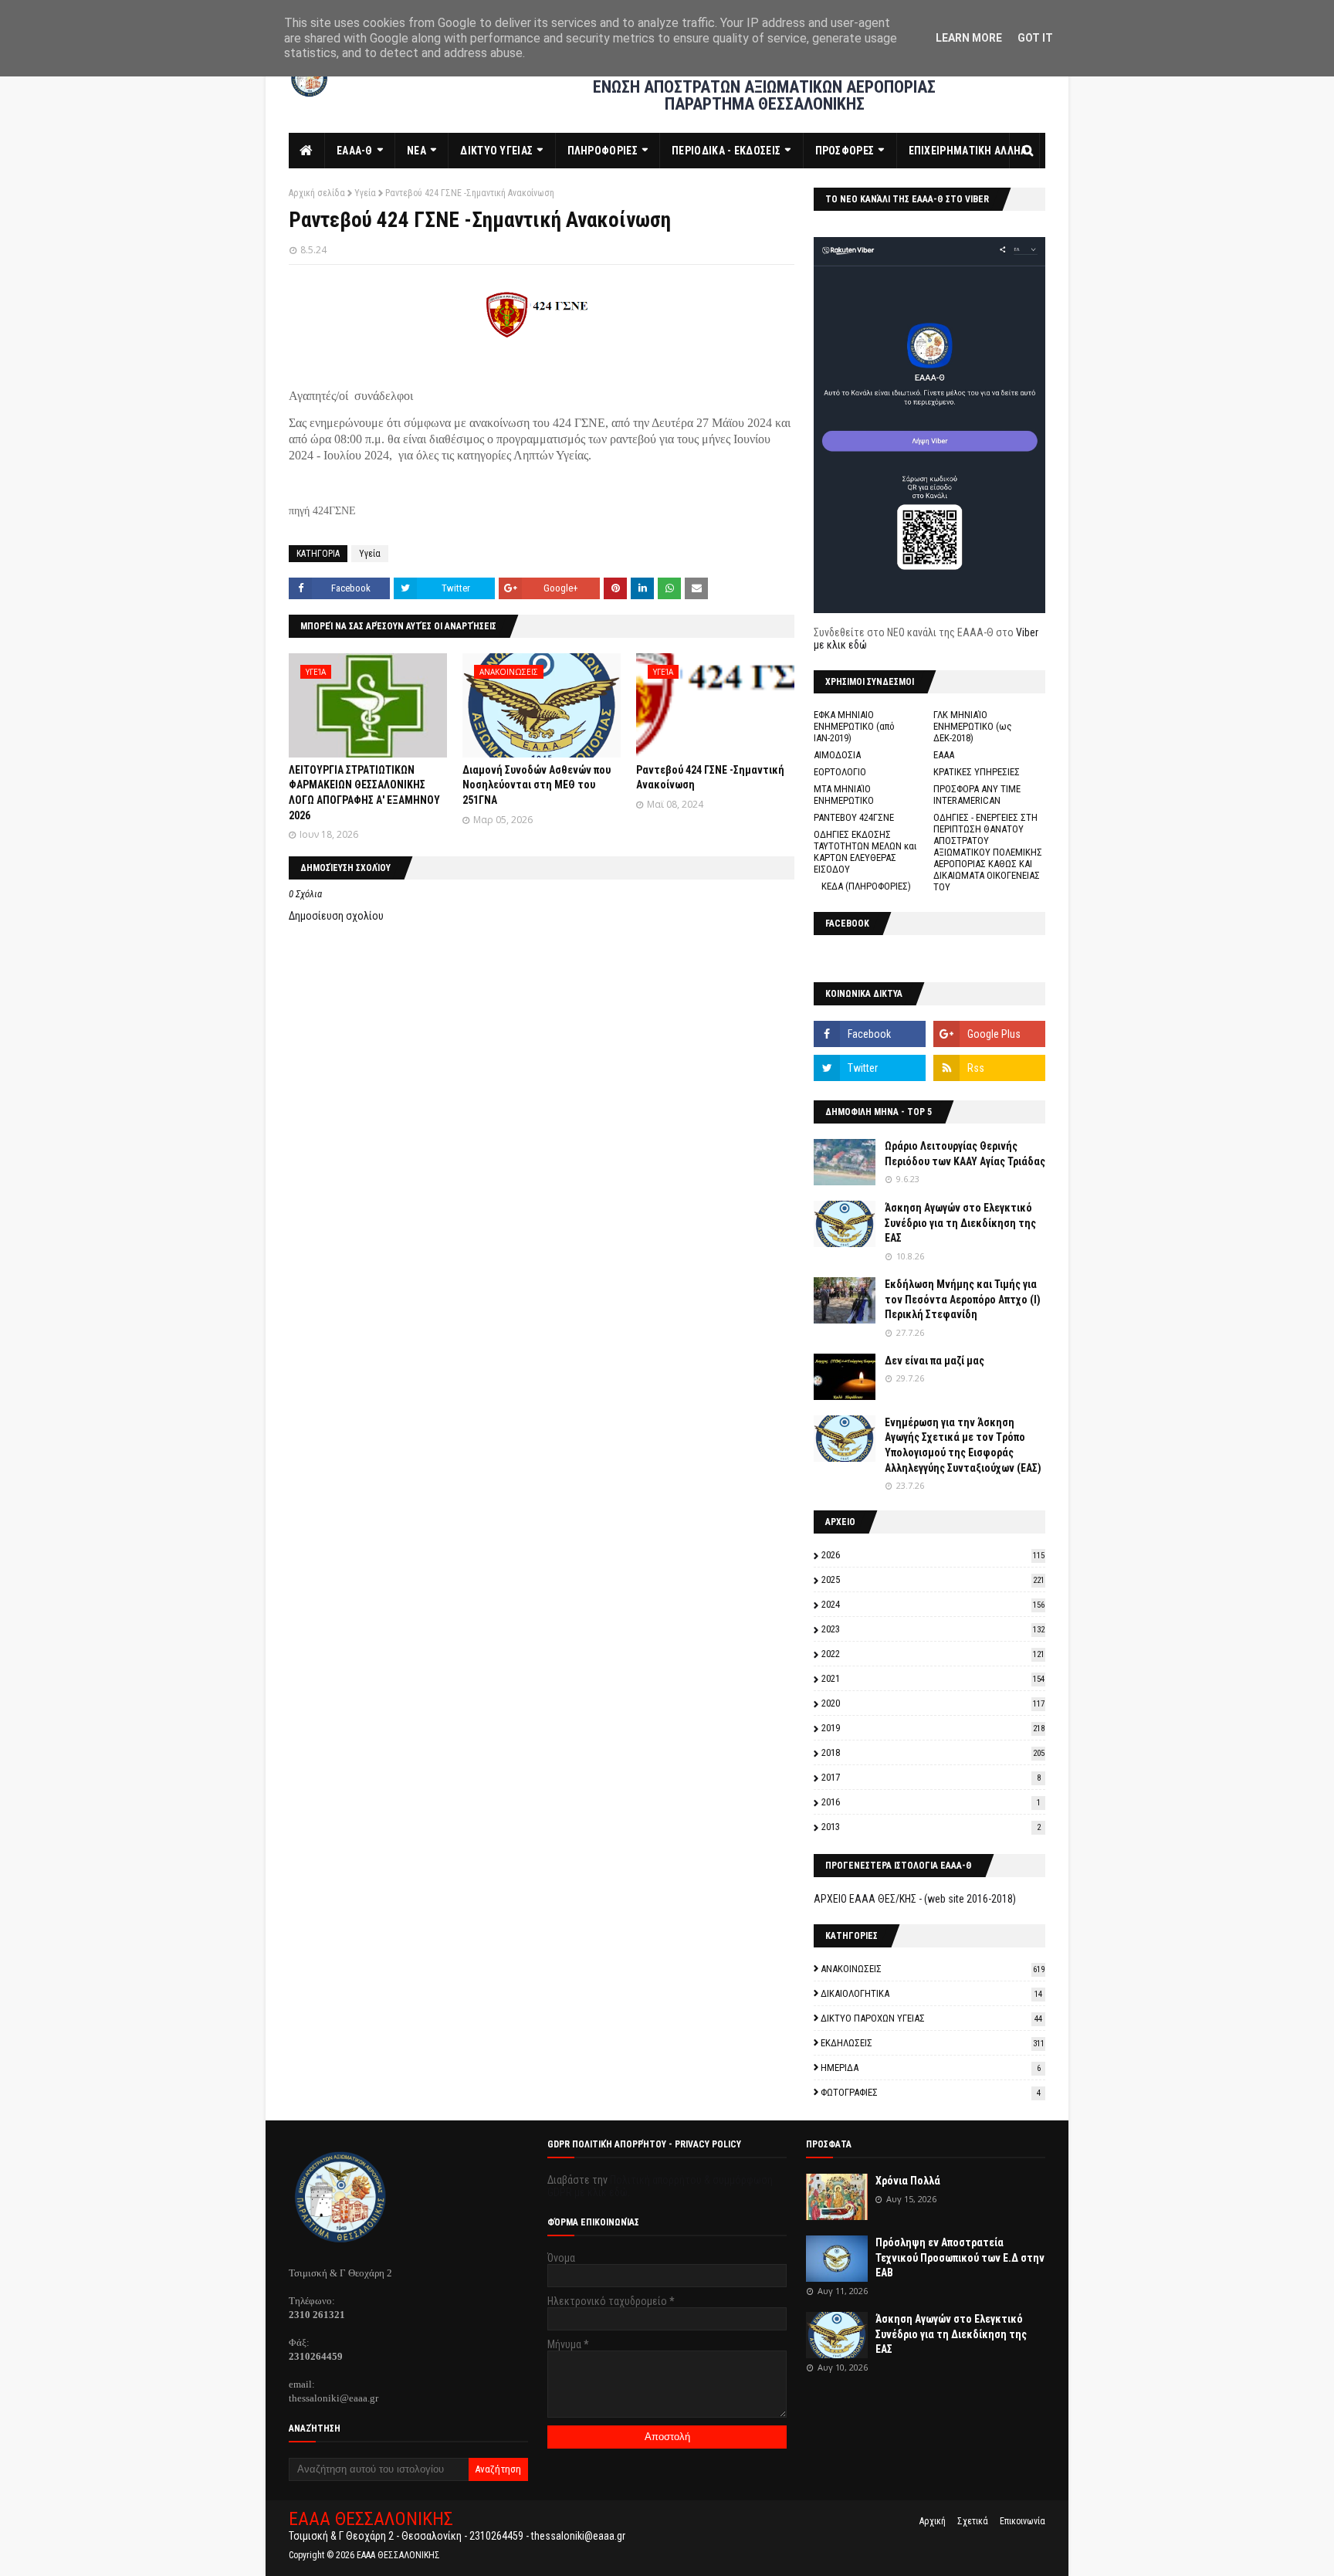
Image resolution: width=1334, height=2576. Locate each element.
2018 (933, 1752)
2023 (933, 1629)
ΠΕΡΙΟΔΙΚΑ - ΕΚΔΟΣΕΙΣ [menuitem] (726, 151)
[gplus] (989, 1034)
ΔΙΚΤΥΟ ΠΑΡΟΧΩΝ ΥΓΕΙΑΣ (931, 2018)
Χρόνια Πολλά (908, 2181)
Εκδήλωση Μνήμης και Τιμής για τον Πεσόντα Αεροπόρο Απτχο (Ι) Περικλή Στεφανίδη (963, 1299)
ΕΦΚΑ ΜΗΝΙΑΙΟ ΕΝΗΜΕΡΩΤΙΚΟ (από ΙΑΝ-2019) (854, 726)
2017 (931, 1777)
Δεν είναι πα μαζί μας (934, 1361)
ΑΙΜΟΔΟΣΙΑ (837, 755)
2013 (931, 1827)
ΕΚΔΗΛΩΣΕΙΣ (933, 2043)
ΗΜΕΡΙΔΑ (931, 2068)
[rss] (989, 1068)
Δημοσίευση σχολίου (336, 916)
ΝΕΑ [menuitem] (416, 151)
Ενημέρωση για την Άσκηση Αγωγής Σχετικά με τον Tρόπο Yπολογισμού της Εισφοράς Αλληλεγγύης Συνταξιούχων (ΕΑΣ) (963, 1445)
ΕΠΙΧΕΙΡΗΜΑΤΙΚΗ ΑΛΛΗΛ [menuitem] (968, 151)
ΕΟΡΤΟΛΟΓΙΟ (840, 772)
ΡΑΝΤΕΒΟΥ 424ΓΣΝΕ (854, 817)
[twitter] (870, 1068)
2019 (933, 1728)
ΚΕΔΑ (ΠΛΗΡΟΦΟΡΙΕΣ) (866, 886)
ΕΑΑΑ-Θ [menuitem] (355, 151)
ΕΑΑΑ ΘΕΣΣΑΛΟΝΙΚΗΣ (371, 2519)
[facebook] (870, 1034)
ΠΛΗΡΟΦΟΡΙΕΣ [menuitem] (603, 151)
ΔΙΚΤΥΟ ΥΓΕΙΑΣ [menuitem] (496, 151)
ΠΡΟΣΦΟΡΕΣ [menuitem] (845, 151)
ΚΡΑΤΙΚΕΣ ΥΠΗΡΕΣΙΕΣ (977, 772)
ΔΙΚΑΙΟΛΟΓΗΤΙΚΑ (931, 1993)
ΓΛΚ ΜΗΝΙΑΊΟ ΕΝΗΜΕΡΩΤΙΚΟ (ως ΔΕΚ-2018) (973, 726)
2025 (933, 1579)
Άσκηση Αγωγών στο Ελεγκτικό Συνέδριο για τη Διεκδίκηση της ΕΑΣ (960, 1223)
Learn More (969, 38)
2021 (933, 1678)
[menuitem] (307, 151)
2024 (933, 1604)
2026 (933, 1555)
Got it (1035, 38)
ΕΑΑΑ (944, 755)
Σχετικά (973, 2521)
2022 (933, 1654)
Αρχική (933, 2521)
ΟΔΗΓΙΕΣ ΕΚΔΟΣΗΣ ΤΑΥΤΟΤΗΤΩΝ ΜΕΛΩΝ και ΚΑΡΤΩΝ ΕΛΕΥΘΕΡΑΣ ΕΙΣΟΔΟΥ (865, 852)
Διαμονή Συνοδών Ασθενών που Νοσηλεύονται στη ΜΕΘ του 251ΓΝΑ (537, 785)
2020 (933, 1703)
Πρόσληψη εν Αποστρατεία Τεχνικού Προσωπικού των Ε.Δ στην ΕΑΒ (960, 2257)
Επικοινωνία (1023, 2521)
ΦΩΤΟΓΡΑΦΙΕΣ (931, 2092)
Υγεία (365, 193)
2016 (931, 1802)
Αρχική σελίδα (317, 193)
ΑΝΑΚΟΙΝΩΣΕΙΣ (933, 1969)
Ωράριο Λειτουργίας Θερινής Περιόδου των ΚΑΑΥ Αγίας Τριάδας (965, 1154)
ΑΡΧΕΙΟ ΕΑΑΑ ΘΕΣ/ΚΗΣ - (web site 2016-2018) (915, 1899)
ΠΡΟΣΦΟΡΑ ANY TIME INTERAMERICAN (977, 795)
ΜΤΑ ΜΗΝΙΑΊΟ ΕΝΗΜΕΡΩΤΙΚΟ (844, 795)
